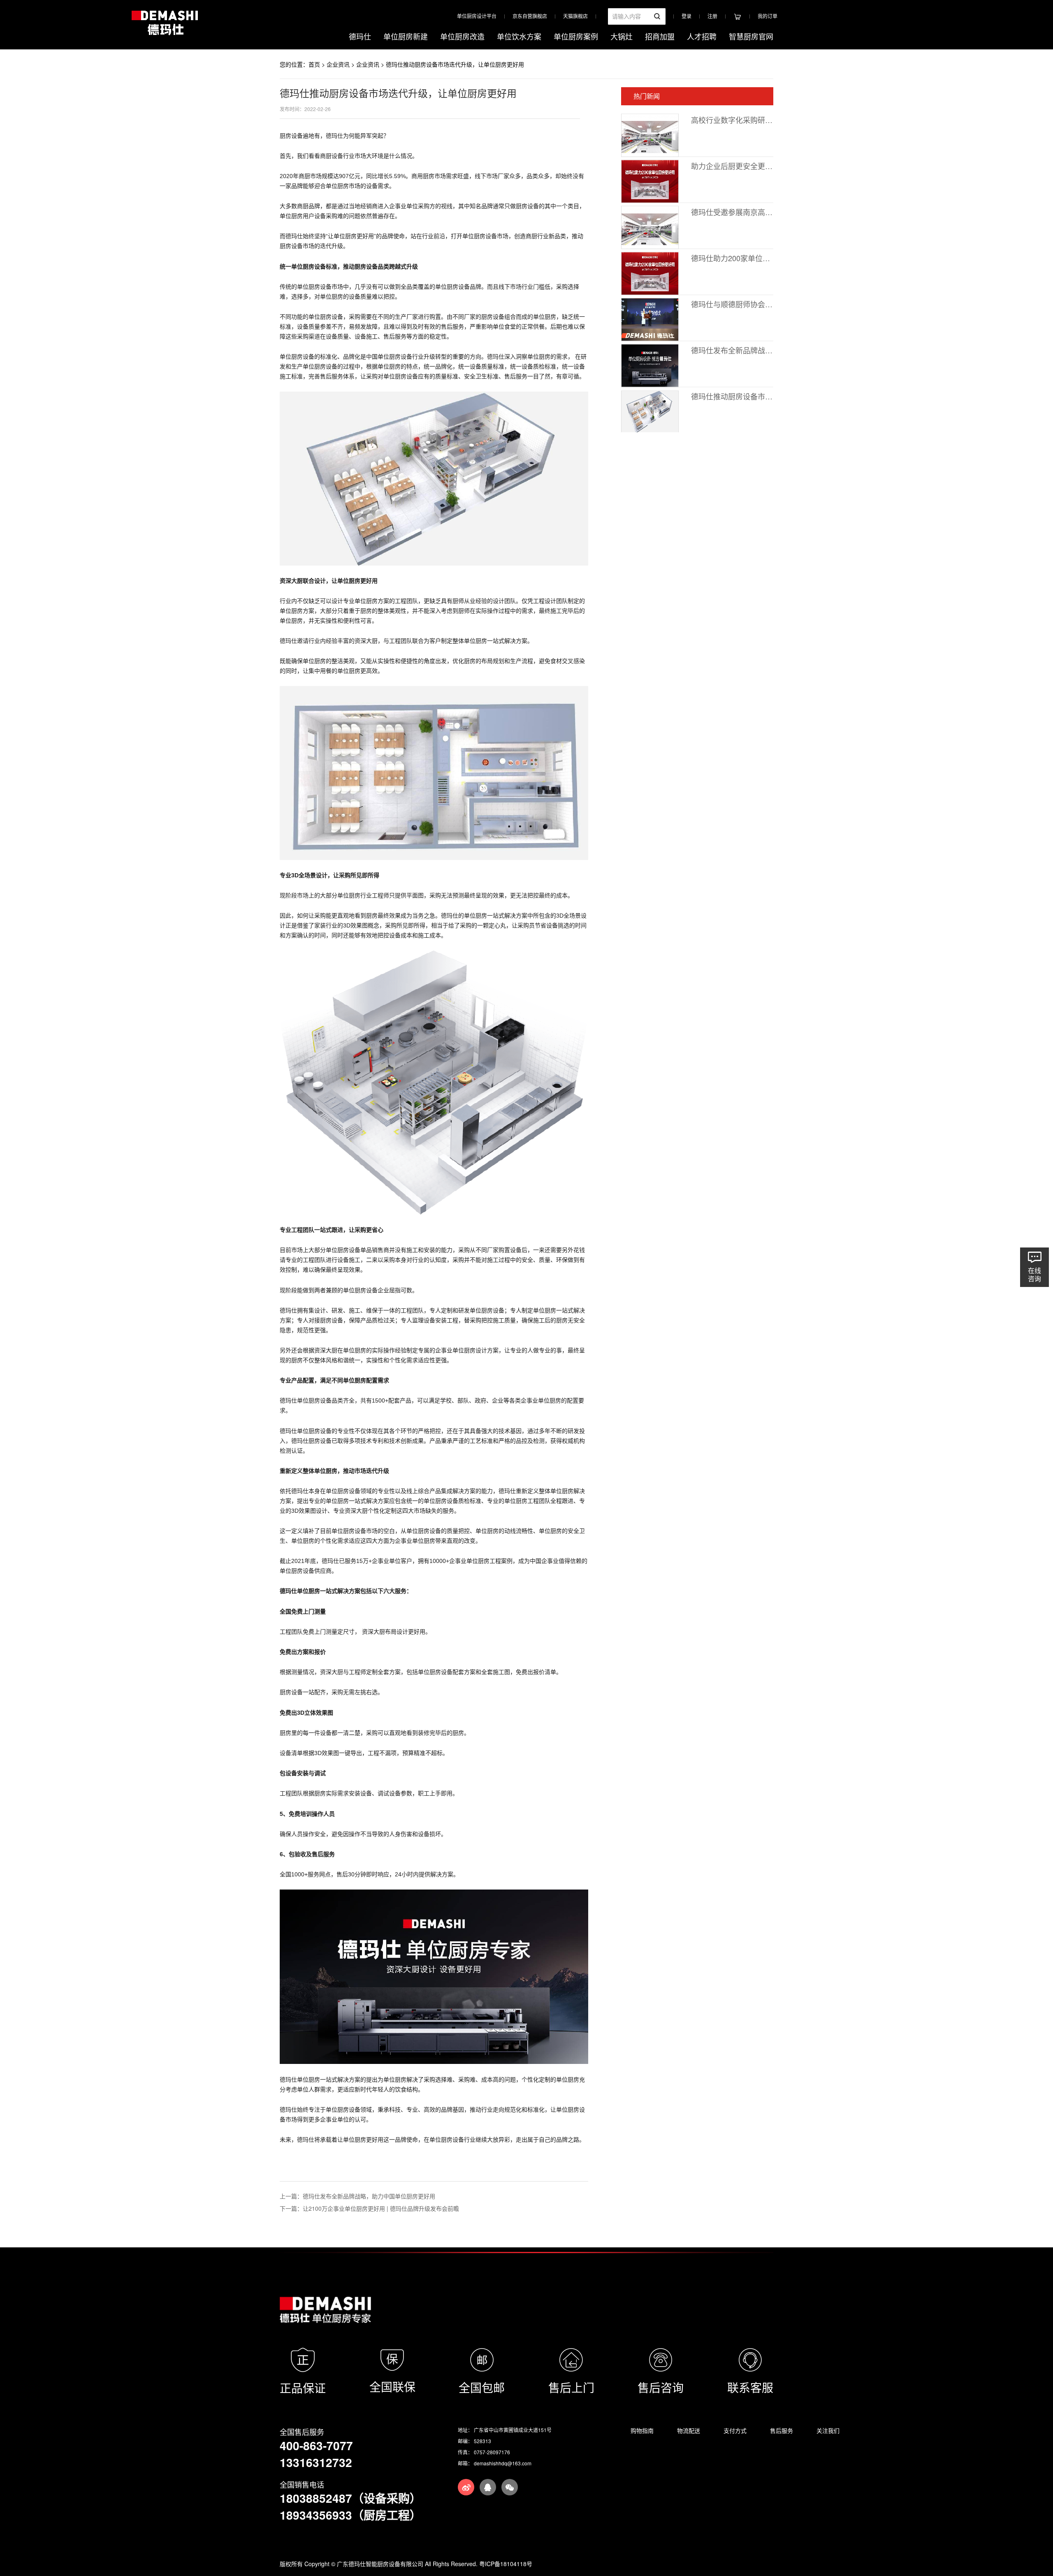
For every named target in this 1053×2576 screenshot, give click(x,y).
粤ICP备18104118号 (506, 2564)
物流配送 (689, 2430)
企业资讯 (338, 64)
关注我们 (828, 2430)
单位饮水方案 (519, 36)
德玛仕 (360, 36)
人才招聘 (702, 36)
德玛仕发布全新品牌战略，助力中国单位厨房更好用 (369, 2196)
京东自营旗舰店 (530, 16)
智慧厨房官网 (751, 36)
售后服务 (782, 2430)
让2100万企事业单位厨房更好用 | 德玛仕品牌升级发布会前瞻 (381, 2208)
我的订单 (768, 16)
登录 (687, 16)
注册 (712, 16)
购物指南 (642, 2430)
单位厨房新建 (406, 36)
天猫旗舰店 (575, 16)
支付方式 (735, 2430)
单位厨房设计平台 (477, 16)
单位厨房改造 (462, 36)
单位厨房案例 (576, 36)
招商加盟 (660, 36)
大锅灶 (622, 36)
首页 (314, 64)
